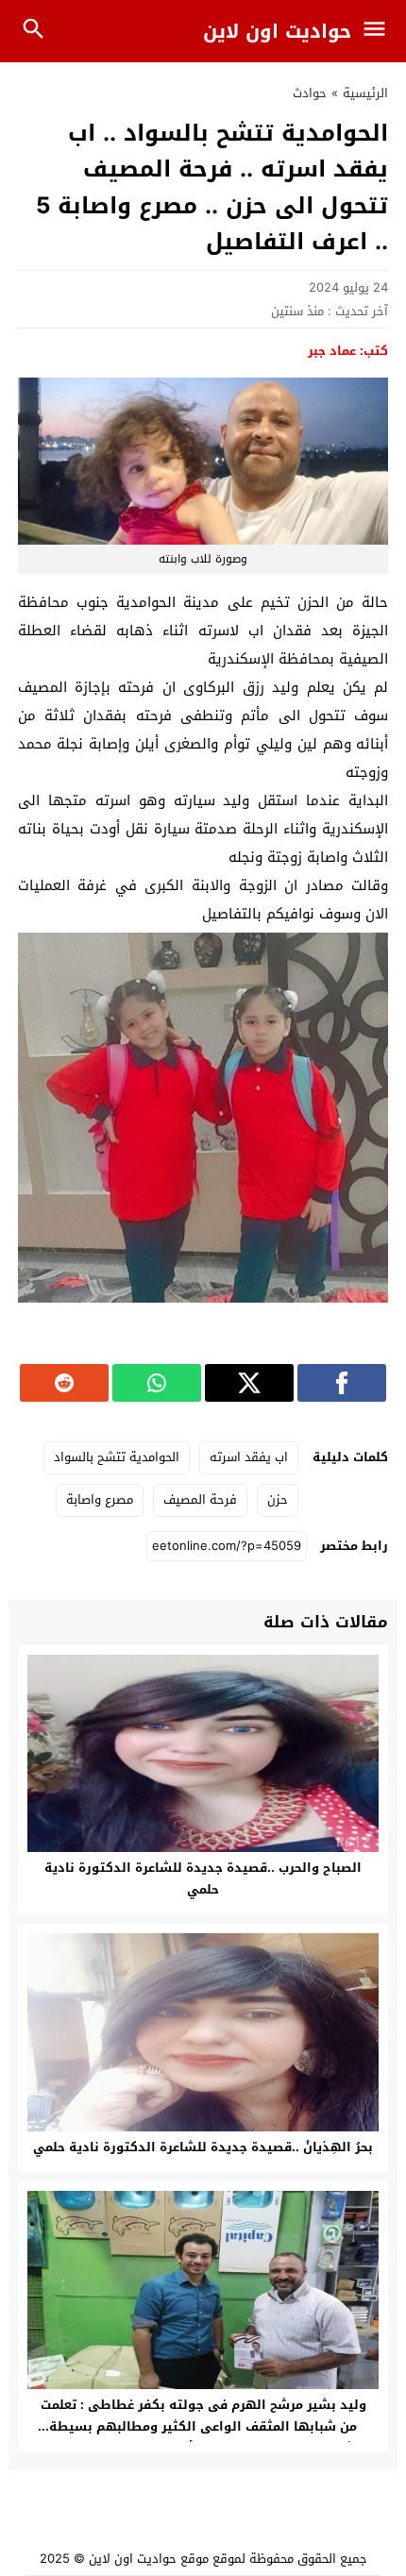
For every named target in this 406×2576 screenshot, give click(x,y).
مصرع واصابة (100, 1499)
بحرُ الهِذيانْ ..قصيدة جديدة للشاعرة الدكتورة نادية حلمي (203, 2147)
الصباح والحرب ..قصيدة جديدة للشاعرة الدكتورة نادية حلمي (203, 1878)
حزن (278, 1499)
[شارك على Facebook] (342, 1383)
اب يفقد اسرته (249, 1457)
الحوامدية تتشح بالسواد (117, 1457)
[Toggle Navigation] (379, 31)
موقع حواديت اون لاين (149, 2559)
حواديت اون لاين (277, 31)
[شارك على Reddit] (64, 1383)
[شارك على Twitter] (249, 1383)
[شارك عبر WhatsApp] (157, 1383)
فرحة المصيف (200, 1499)
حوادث (310, 93)
